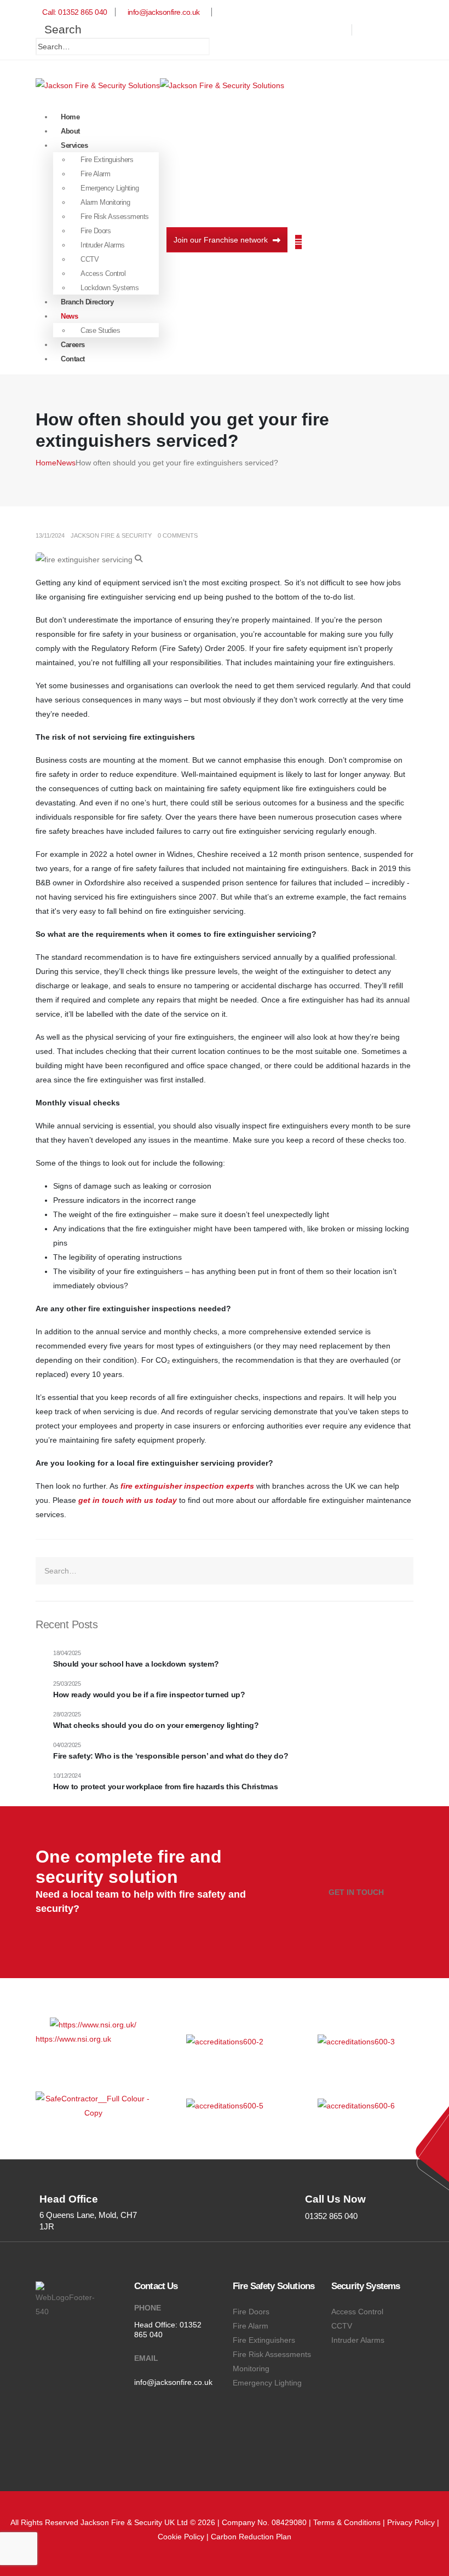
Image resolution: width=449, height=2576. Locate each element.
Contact (73, 359)
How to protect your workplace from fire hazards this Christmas (165, 1787)
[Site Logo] (160, 84)
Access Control (103, 273)
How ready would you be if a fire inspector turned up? (149, 1695)
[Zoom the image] (93, 2025)
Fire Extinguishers (107, 160)
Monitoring (251, 2368)
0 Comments (178, 535)
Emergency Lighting (110, 188)
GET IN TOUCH (356, 1892)
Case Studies (100, 330)
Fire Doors (96, 231)
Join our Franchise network (222, 240)
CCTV (90, 259)
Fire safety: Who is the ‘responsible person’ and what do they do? (171, 1756)
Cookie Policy (181, 2537)
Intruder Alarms (103, 245)
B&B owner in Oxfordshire (80, 883)
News (69, 316)
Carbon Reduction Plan (251, 2537)
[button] (59, 29)
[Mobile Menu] (298, 242)
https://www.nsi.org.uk (73, 2039)
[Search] (219, 47)
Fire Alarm (95, 174)
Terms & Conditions (347, 2522)
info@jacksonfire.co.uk (173, 2382)
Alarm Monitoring (105, 202)
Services (74, 145)
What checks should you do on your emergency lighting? (156, 1725)
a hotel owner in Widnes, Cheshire (169, 854)
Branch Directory (87, 302)
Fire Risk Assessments (115, 217)
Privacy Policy (411, 2522)
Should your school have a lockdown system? (136, 1664)
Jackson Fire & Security (111, 535)
